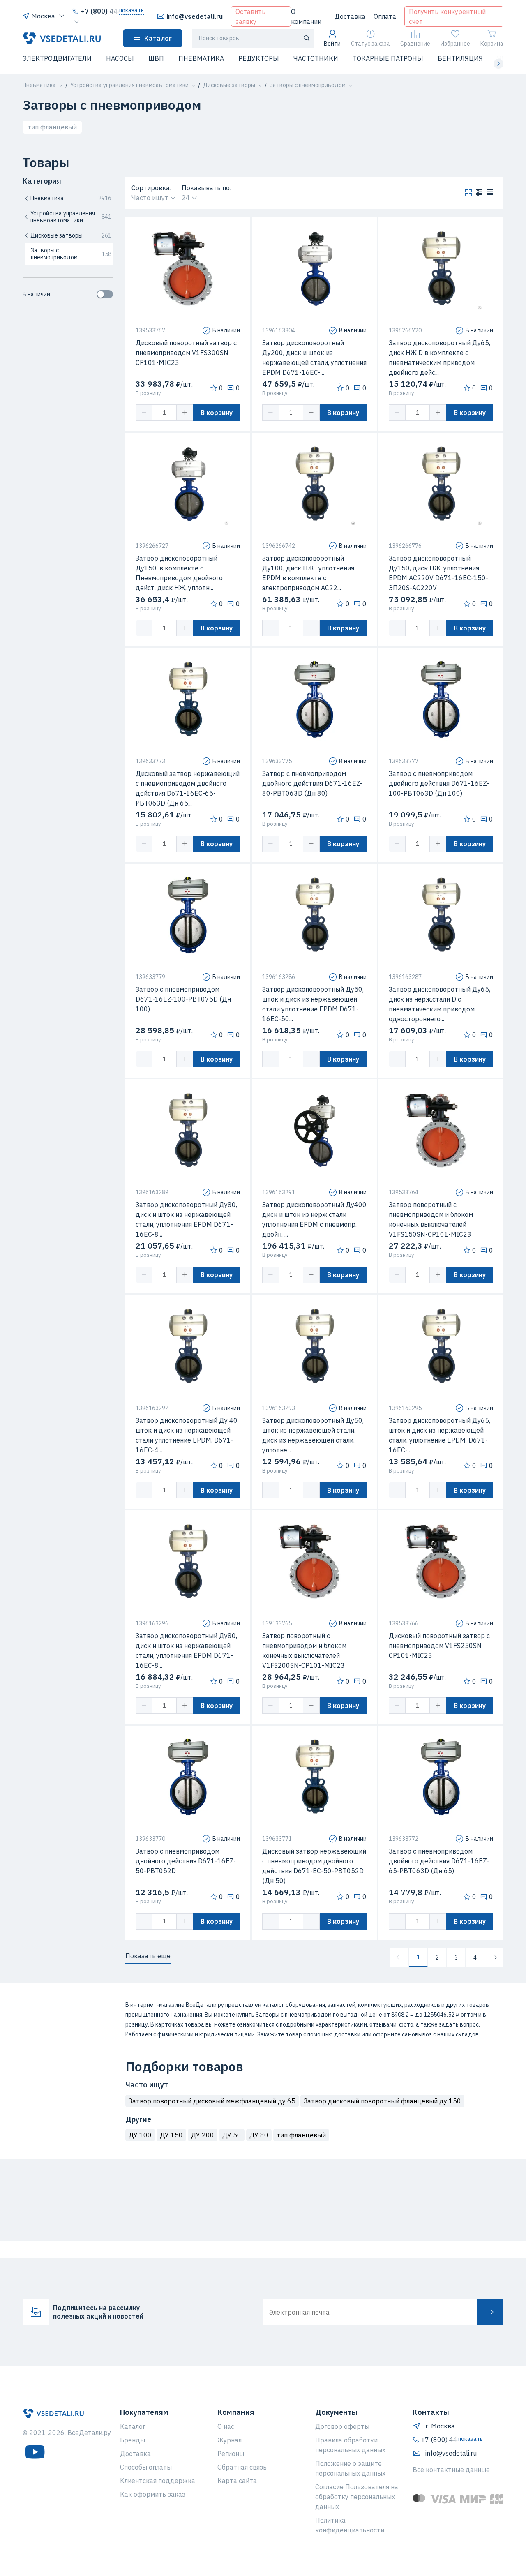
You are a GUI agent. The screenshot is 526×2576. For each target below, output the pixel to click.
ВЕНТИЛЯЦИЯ (460, 58)
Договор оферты (342, 2426)
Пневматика (71, 198)
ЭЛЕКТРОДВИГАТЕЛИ (57, 58)
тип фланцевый (52, 127)
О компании (306, 16)
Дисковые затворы (71, 235)
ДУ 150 (171, 2135)
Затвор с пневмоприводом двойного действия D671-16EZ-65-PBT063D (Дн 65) (439, 1861)
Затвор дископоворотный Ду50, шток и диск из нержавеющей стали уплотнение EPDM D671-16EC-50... (313, 1004)
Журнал (230, 2440)
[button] (28, 64)
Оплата (385, 16)
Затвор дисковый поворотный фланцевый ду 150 (382, 2101)
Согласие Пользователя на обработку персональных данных (357, 2497)
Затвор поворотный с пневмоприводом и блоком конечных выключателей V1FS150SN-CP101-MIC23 (431, 1219)
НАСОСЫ (120, 58)
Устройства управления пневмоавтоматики (71, 217)
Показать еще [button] (148, 1956)
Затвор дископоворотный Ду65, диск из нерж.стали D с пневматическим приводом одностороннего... (439, 1004)
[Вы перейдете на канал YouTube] (35, 2452)
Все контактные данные (451, 2470)
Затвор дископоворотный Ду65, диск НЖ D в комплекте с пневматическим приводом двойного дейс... (439, 358)
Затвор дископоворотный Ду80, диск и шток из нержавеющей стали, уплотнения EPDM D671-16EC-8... (186, 1219)
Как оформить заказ (153, 2494)
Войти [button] (332, 44)
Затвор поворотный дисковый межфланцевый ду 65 (212, 2101)
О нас (226, 2426)
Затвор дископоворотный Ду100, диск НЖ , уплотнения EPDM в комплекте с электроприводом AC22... (308, 573)
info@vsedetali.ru (195, 16)
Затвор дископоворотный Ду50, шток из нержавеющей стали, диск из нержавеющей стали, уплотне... (313, 1435)
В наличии (36, 294)
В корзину (217, 413)
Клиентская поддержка (158, 2481)
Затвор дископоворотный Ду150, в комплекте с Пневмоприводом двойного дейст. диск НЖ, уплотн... (179, 573)
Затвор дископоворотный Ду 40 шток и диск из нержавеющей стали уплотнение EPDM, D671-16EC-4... (187, 1435)
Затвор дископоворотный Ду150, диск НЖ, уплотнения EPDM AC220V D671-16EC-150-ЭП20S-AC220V (438, 573)
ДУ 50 (232, 2135)
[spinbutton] (164, 413)
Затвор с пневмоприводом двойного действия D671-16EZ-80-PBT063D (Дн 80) (312, 783)
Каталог (158, 38)
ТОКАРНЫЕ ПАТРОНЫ (388, 58)
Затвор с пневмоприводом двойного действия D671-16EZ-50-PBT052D (186, 1861)
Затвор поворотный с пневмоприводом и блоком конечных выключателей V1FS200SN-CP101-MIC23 (304, 1650)
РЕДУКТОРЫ (259, 58)
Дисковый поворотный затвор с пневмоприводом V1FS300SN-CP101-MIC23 (186, 353)
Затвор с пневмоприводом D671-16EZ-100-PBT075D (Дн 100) (183, 999)
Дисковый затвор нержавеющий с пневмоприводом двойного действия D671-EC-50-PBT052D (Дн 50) (314, 1866)
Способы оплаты (146, 2467)
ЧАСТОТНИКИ (316, 58)
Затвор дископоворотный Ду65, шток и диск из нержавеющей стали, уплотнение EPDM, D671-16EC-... (439, 1435)
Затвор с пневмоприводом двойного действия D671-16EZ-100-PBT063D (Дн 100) (439, 783)
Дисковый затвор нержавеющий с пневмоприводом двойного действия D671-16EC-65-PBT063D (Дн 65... (188, 788)
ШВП (156, 58)
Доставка (350, 16)
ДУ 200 (203, 2135)
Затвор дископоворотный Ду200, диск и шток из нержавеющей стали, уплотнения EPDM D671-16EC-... (314, 358)
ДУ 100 (140, 2135)
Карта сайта (237, 2481)
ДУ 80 (259, 2135)
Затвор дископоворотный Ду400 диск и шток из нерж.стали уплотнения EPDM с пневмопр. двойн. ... (314, 1219)
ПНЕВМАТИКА (201, 58)
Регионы (231, 2454)
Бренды (133, 2440)
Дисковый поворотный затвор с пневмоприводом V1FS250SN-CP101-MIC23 (439, 1646)
